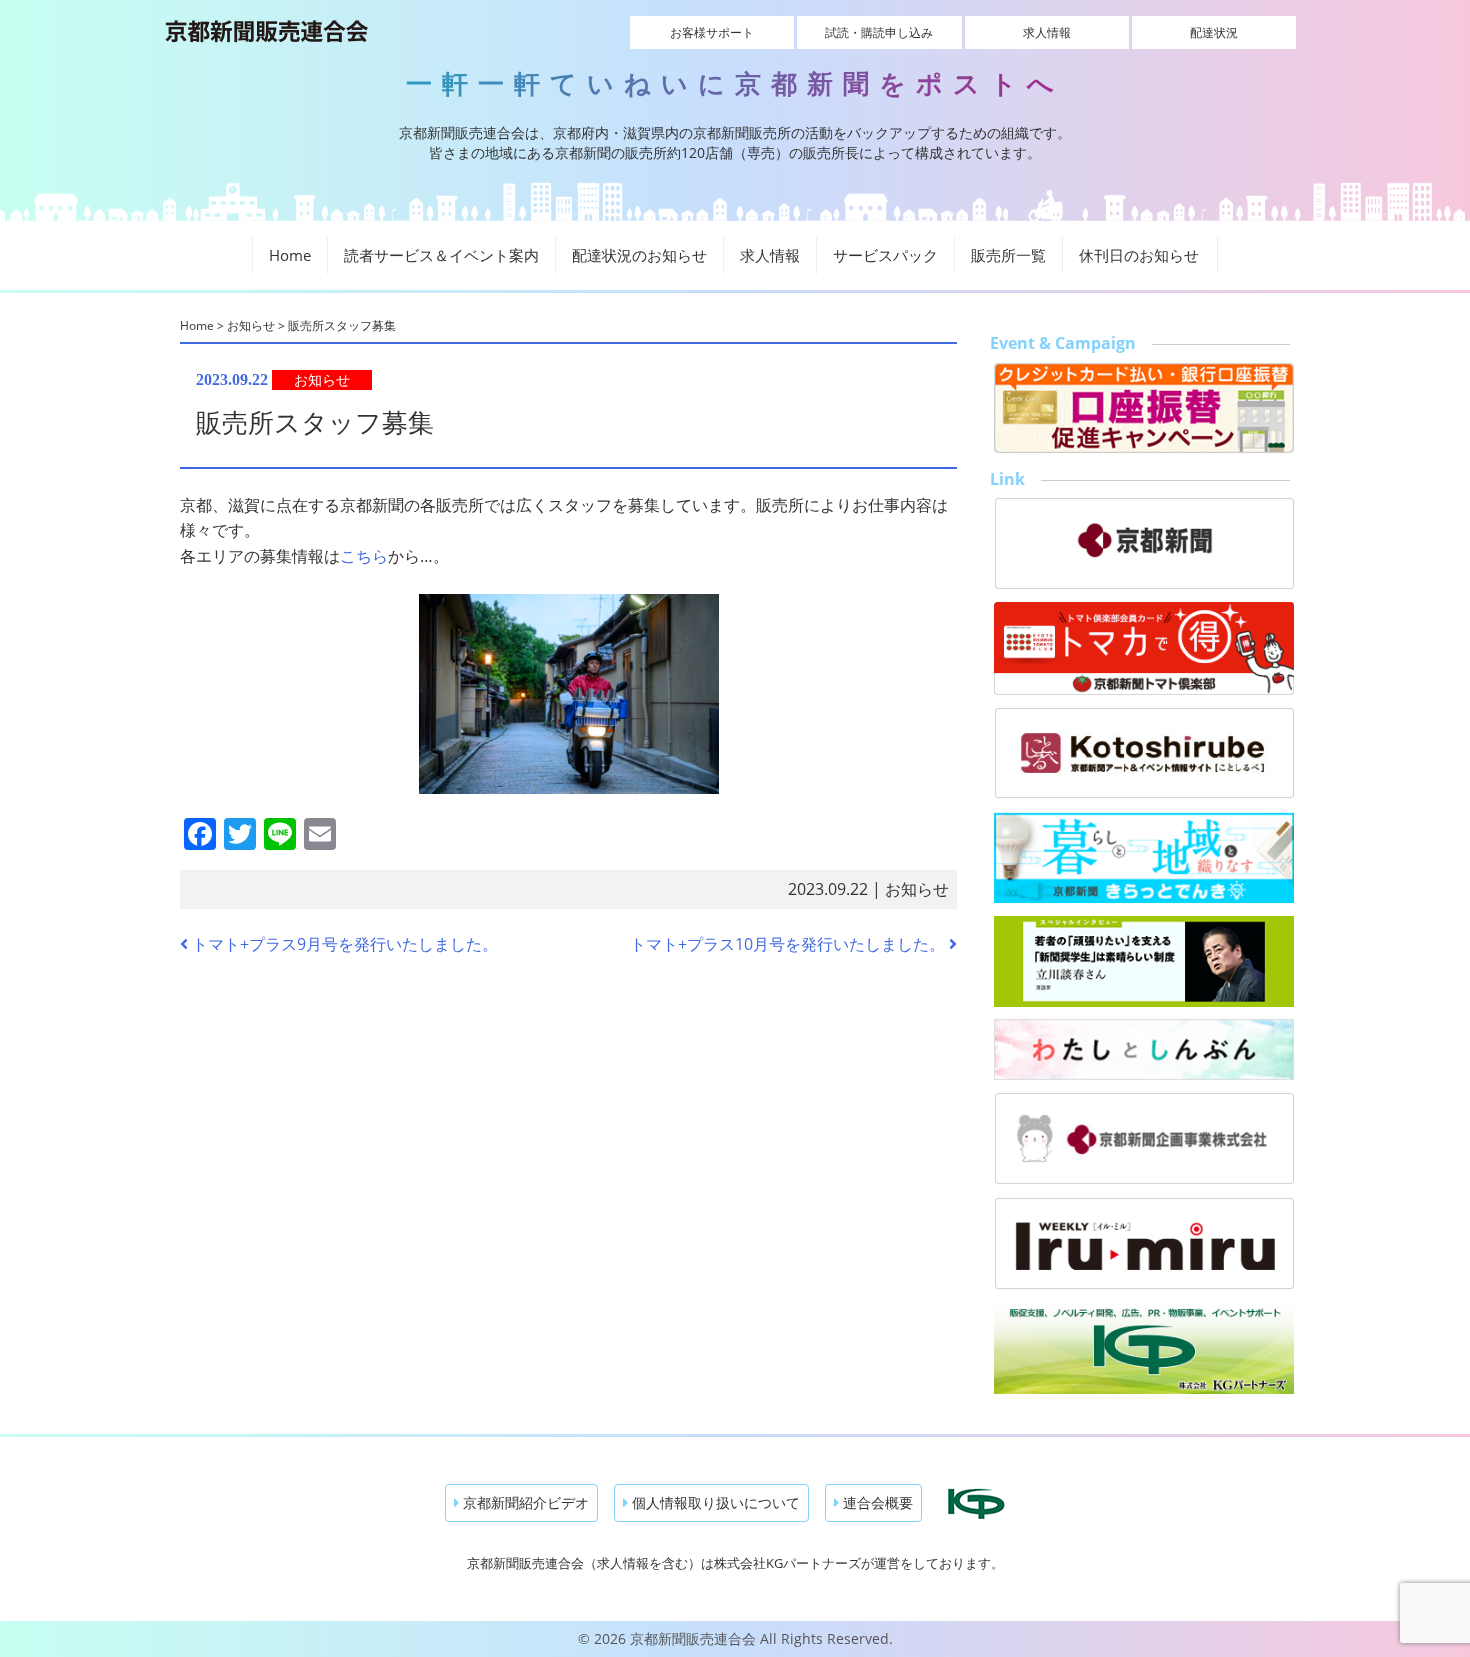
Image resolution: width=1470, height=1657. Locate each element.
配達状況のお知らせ (639, 255)
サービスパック (885, 255)
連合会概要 (876, 1502)
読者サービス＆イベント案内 (441, 255)
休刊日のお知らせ (1139, 255)
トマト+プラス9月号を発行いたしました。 (343, 944)
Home (290, 255)
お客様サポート (712, 32)
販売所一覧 (1008, 255)
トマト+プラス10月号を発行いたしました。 (789, 944)
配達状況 (1214, 32)
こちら (364, 556)
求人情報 (1047, 32)
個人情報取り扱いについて (714, 1502)
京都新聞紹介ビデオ (524, 1502)
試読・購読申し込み (879, 32)
